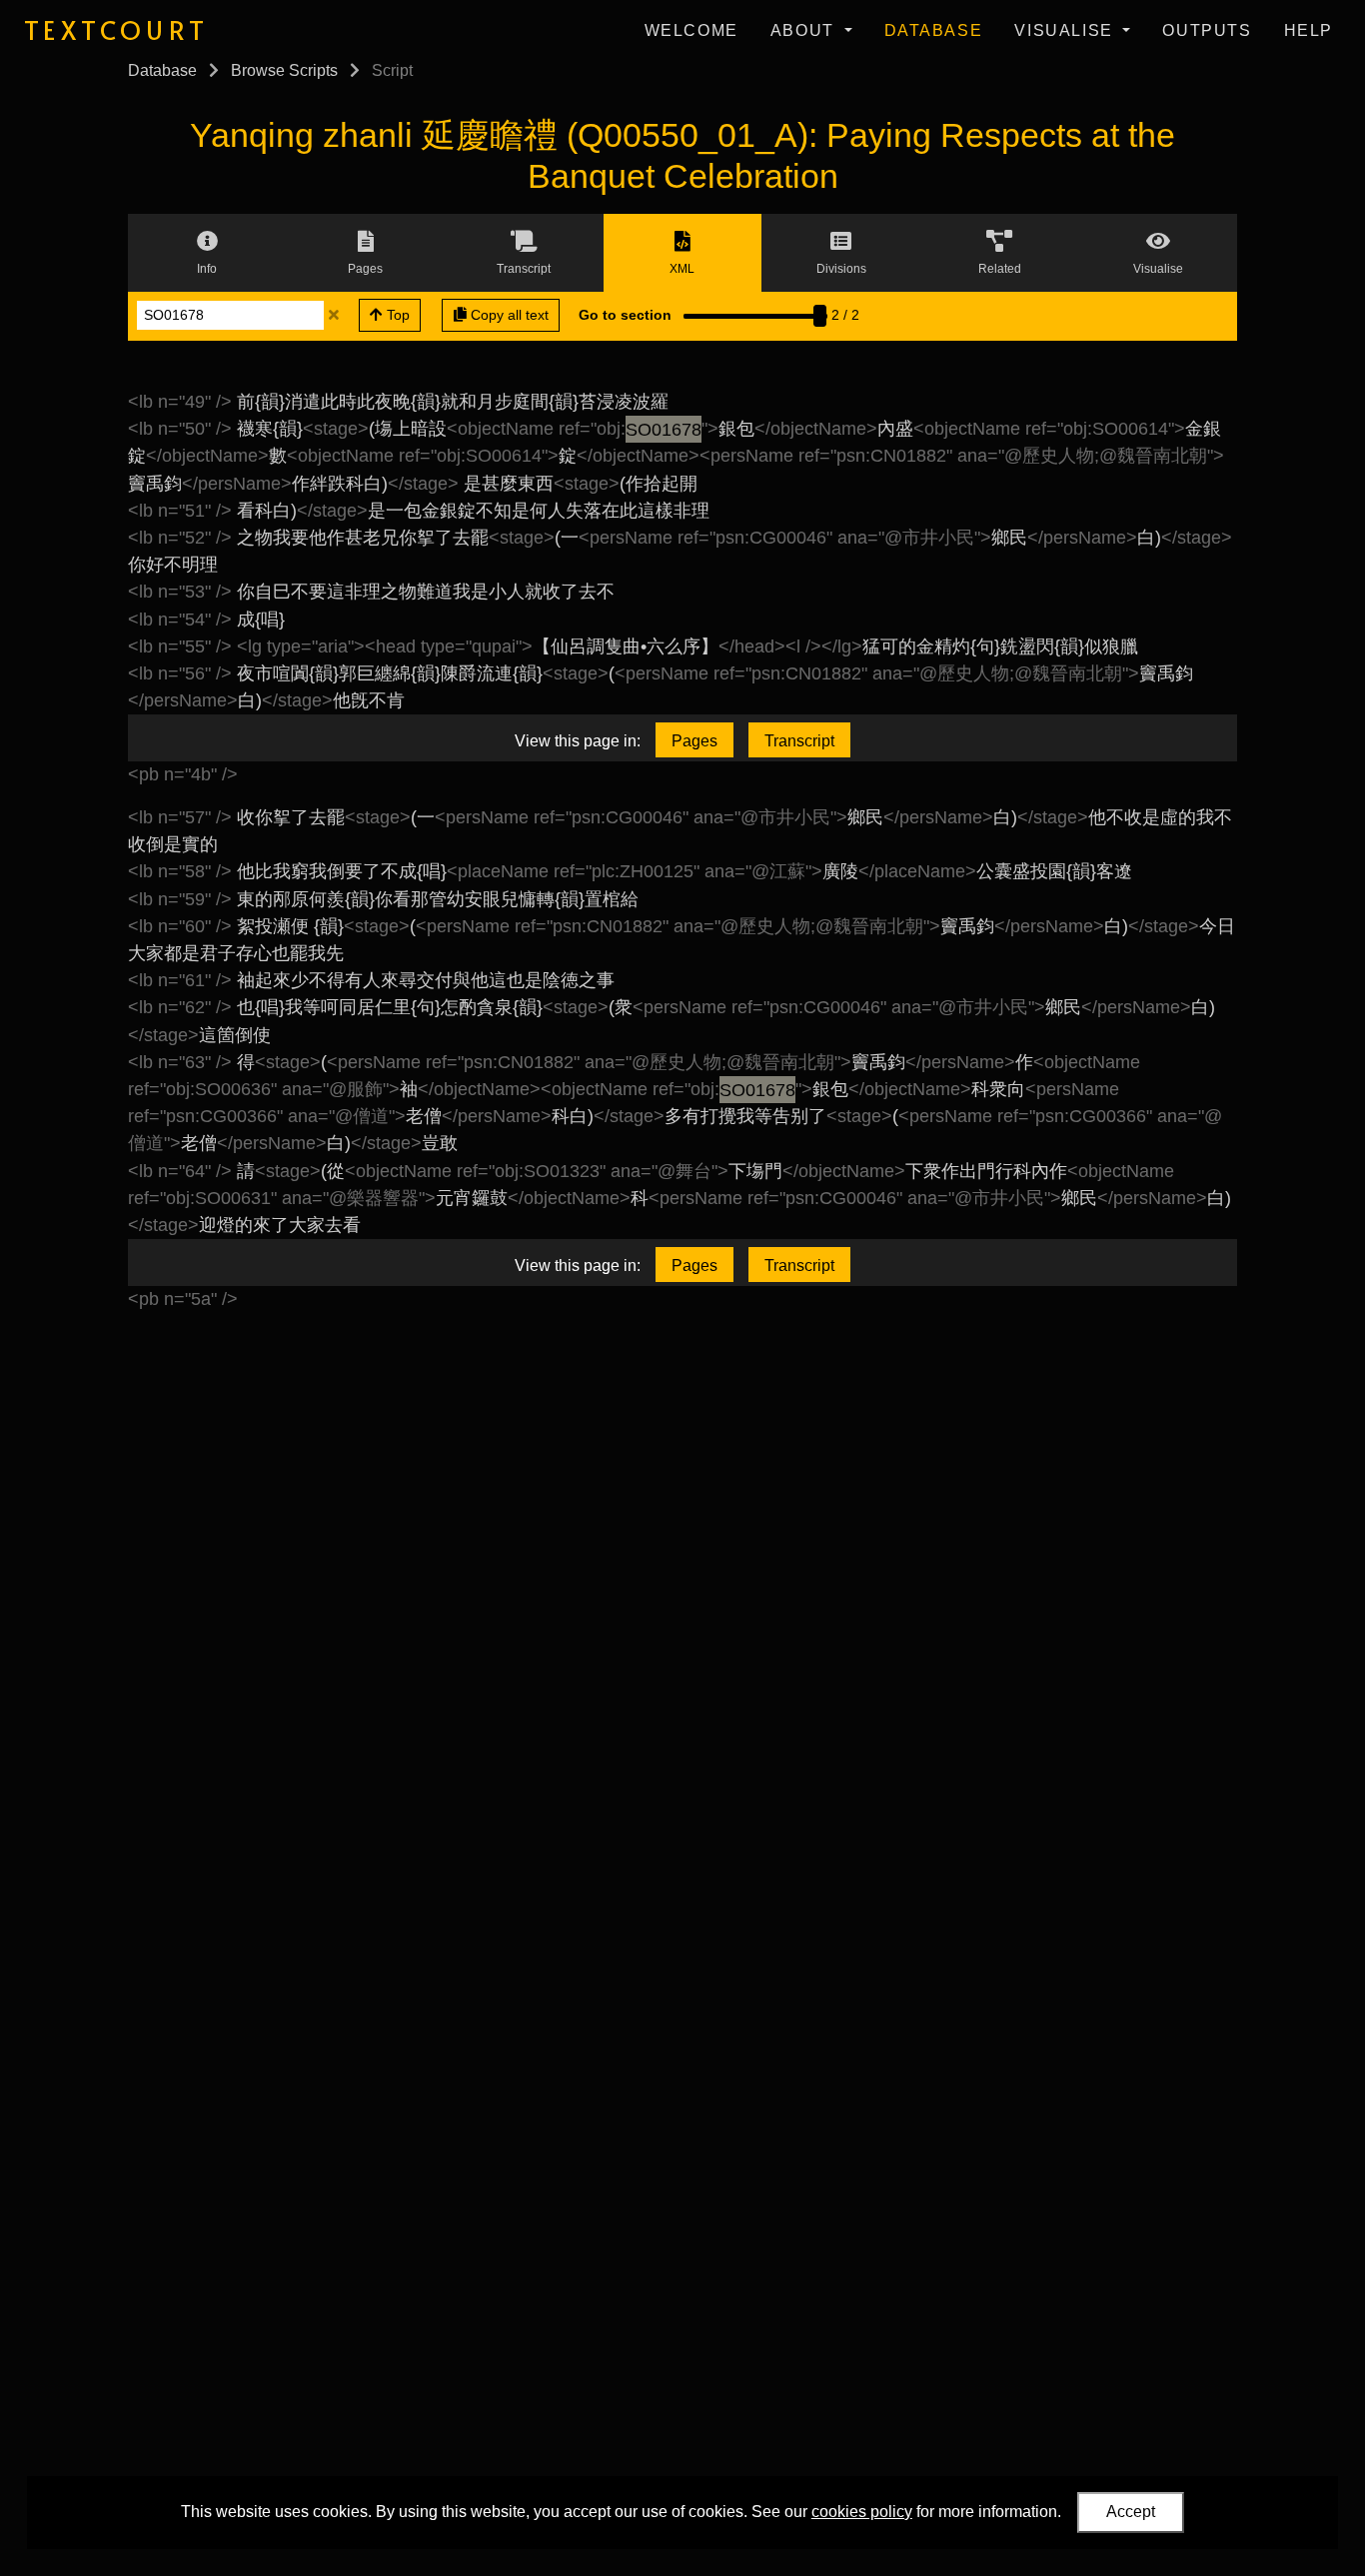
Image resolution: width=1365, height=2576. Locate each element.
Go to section (625, 315)
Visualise (1066, 30)
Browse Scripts (284, 70)
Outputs (1207, 30)
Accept (1131, 2512)
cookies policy (862, 2512)
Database (934, 30)
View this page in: (578, 741)
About (805, 30)
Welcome (691, 30)
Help (1309, 30)
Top (396, 315)
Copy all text (508, 315)
